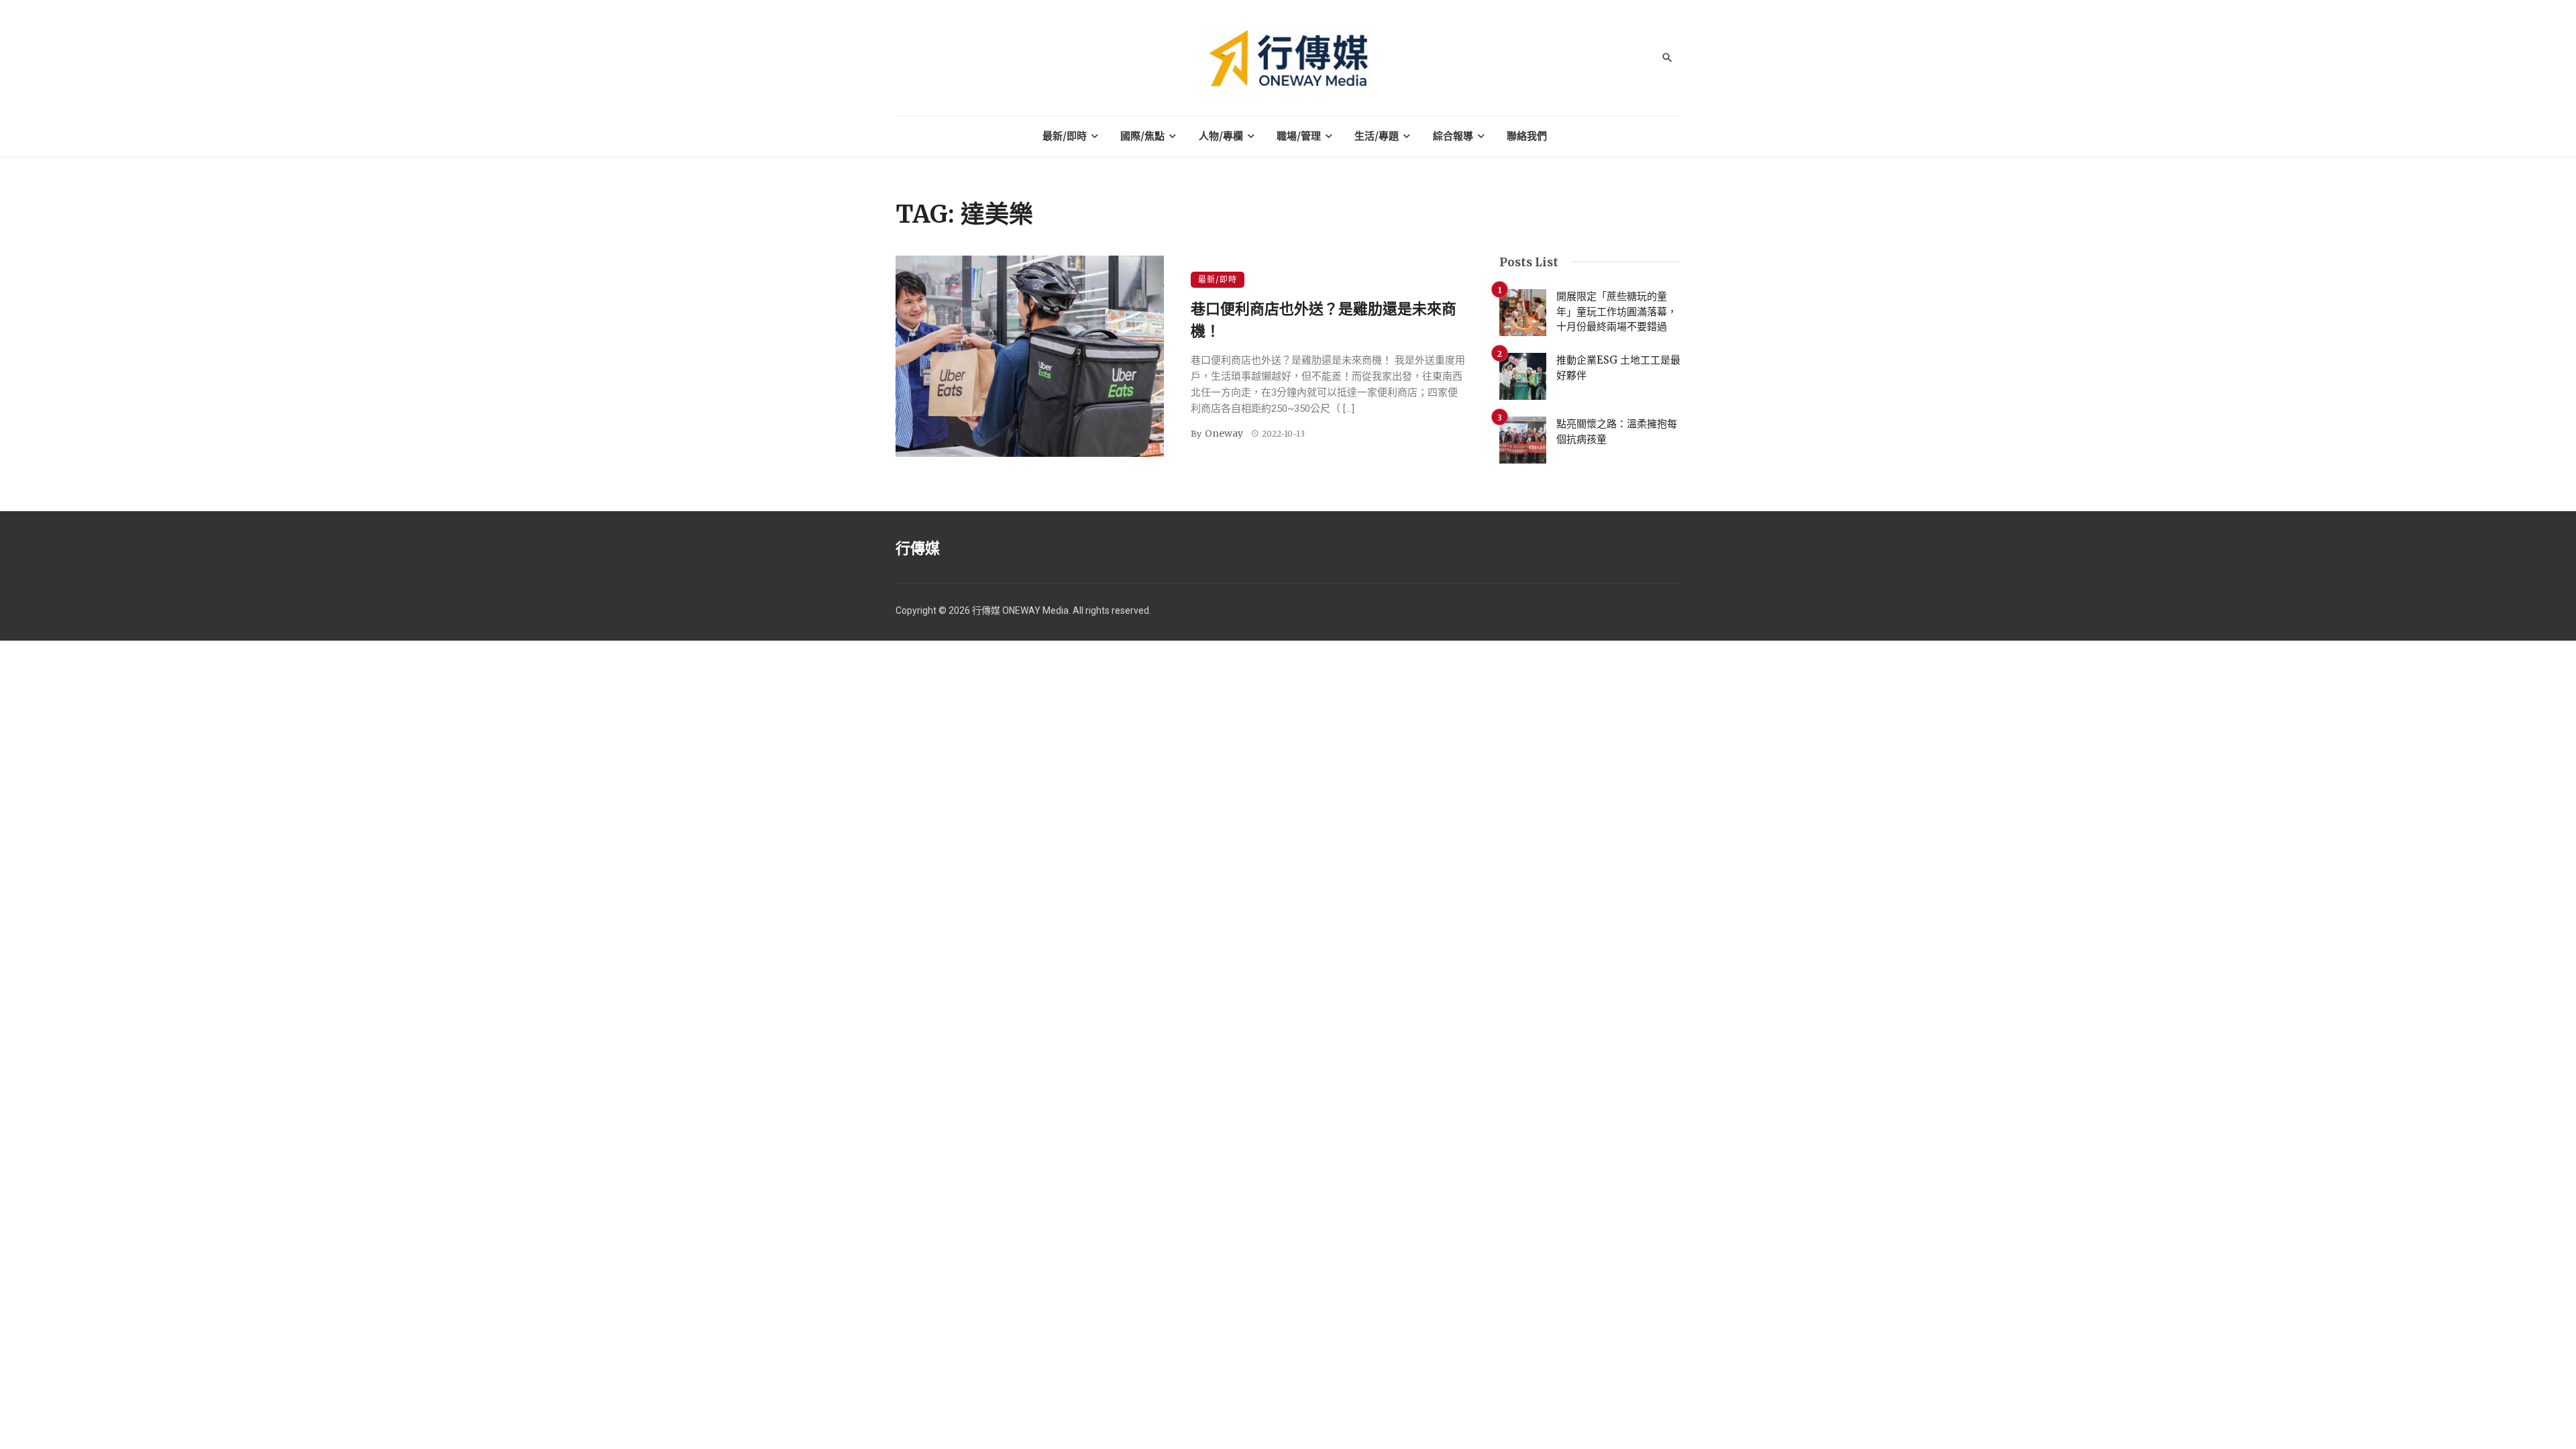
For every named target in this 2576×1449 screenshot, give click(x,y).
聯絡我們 (1527, 136)
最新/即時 (1065, 136)
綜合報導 (1453, 136)
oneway (1224, 433)
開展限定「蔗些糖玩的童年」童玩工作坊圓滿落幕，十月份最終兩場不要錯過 (1617, 311)
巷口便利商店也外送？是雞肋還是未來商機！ (1324, 320)
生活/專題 (1377, 136)
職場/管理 (1299, 136)
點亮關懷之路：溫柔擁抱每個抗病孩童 (1617, 431)
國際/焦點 (1142, 136)
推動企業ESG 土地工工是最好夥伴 (1618, 368)
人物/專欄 (1221, 136)
